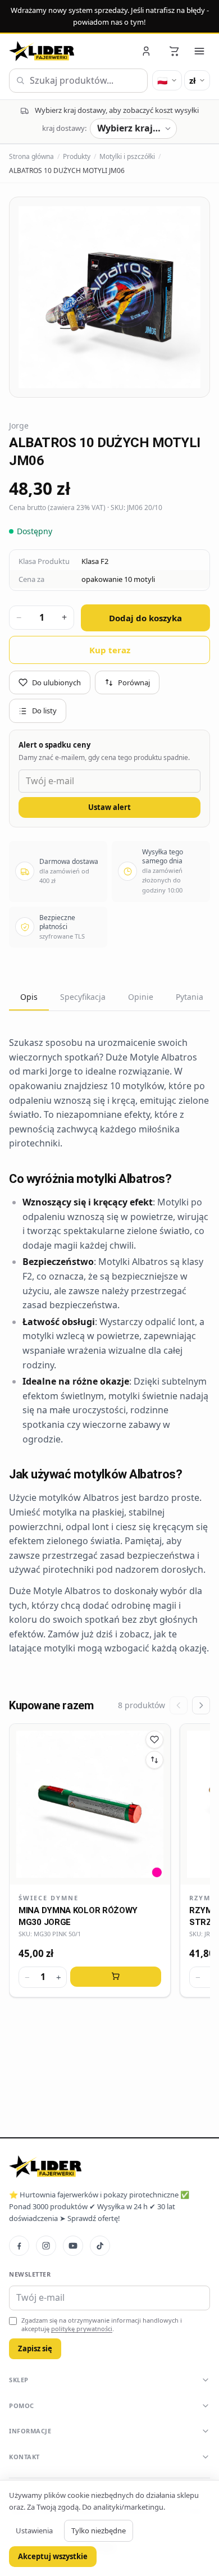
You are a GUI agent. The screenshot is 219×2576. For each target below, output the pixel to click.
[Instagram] (46, 2246)
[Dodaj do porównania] (154, 1760)
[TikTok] (100, 2246)
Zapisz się (35, 2349)
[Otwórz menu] (199, 51)
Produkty (77, 156)
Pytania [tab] (190, 997)
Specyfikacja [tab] (83, 997)
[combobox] (78, 81)
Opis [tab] (29, 997)
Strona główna (31, 156)
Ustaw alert (109, 807)
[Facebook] (19, 2246)
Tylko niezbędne (99, 2531)
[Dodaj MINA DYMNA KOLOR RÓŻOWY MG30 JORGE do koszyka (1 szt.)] (116, 1977)
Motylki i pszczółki (127, 156)
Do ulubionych (56, 682)
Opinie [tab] (141, 997)
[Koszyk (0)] (174, 51)
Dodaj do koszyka (145, 618)
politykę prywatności (82, 2329)
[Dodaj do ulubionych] (154, 1740)
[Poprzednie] (179, 1705)
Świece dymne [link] (49, 1898)
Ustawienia (34, 2531)
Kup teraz (110, 650)
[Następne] (201, 1705)
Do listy (44, 711)
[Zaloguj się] (147, 51)
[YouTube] (73, 2246)
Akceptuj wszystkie (53, 2556)
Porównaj (134, 682)
